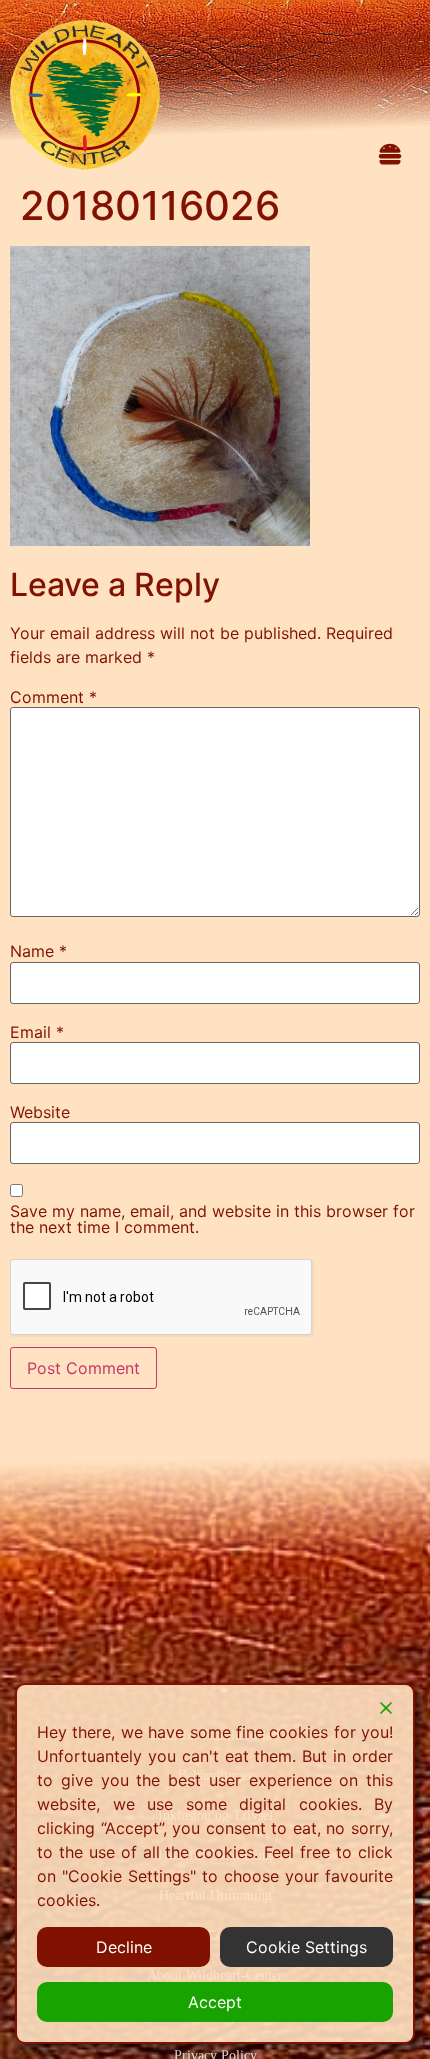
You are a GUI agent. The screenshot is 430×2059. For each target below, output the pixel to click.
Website (40, 1112)
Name (38, 951)
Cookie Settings (306, 1947)
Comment (53, 697)
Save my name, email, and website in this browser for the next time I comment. (212, 1219)
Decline (124, 1947)
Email (37, 1032)
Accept (215, 2002)
